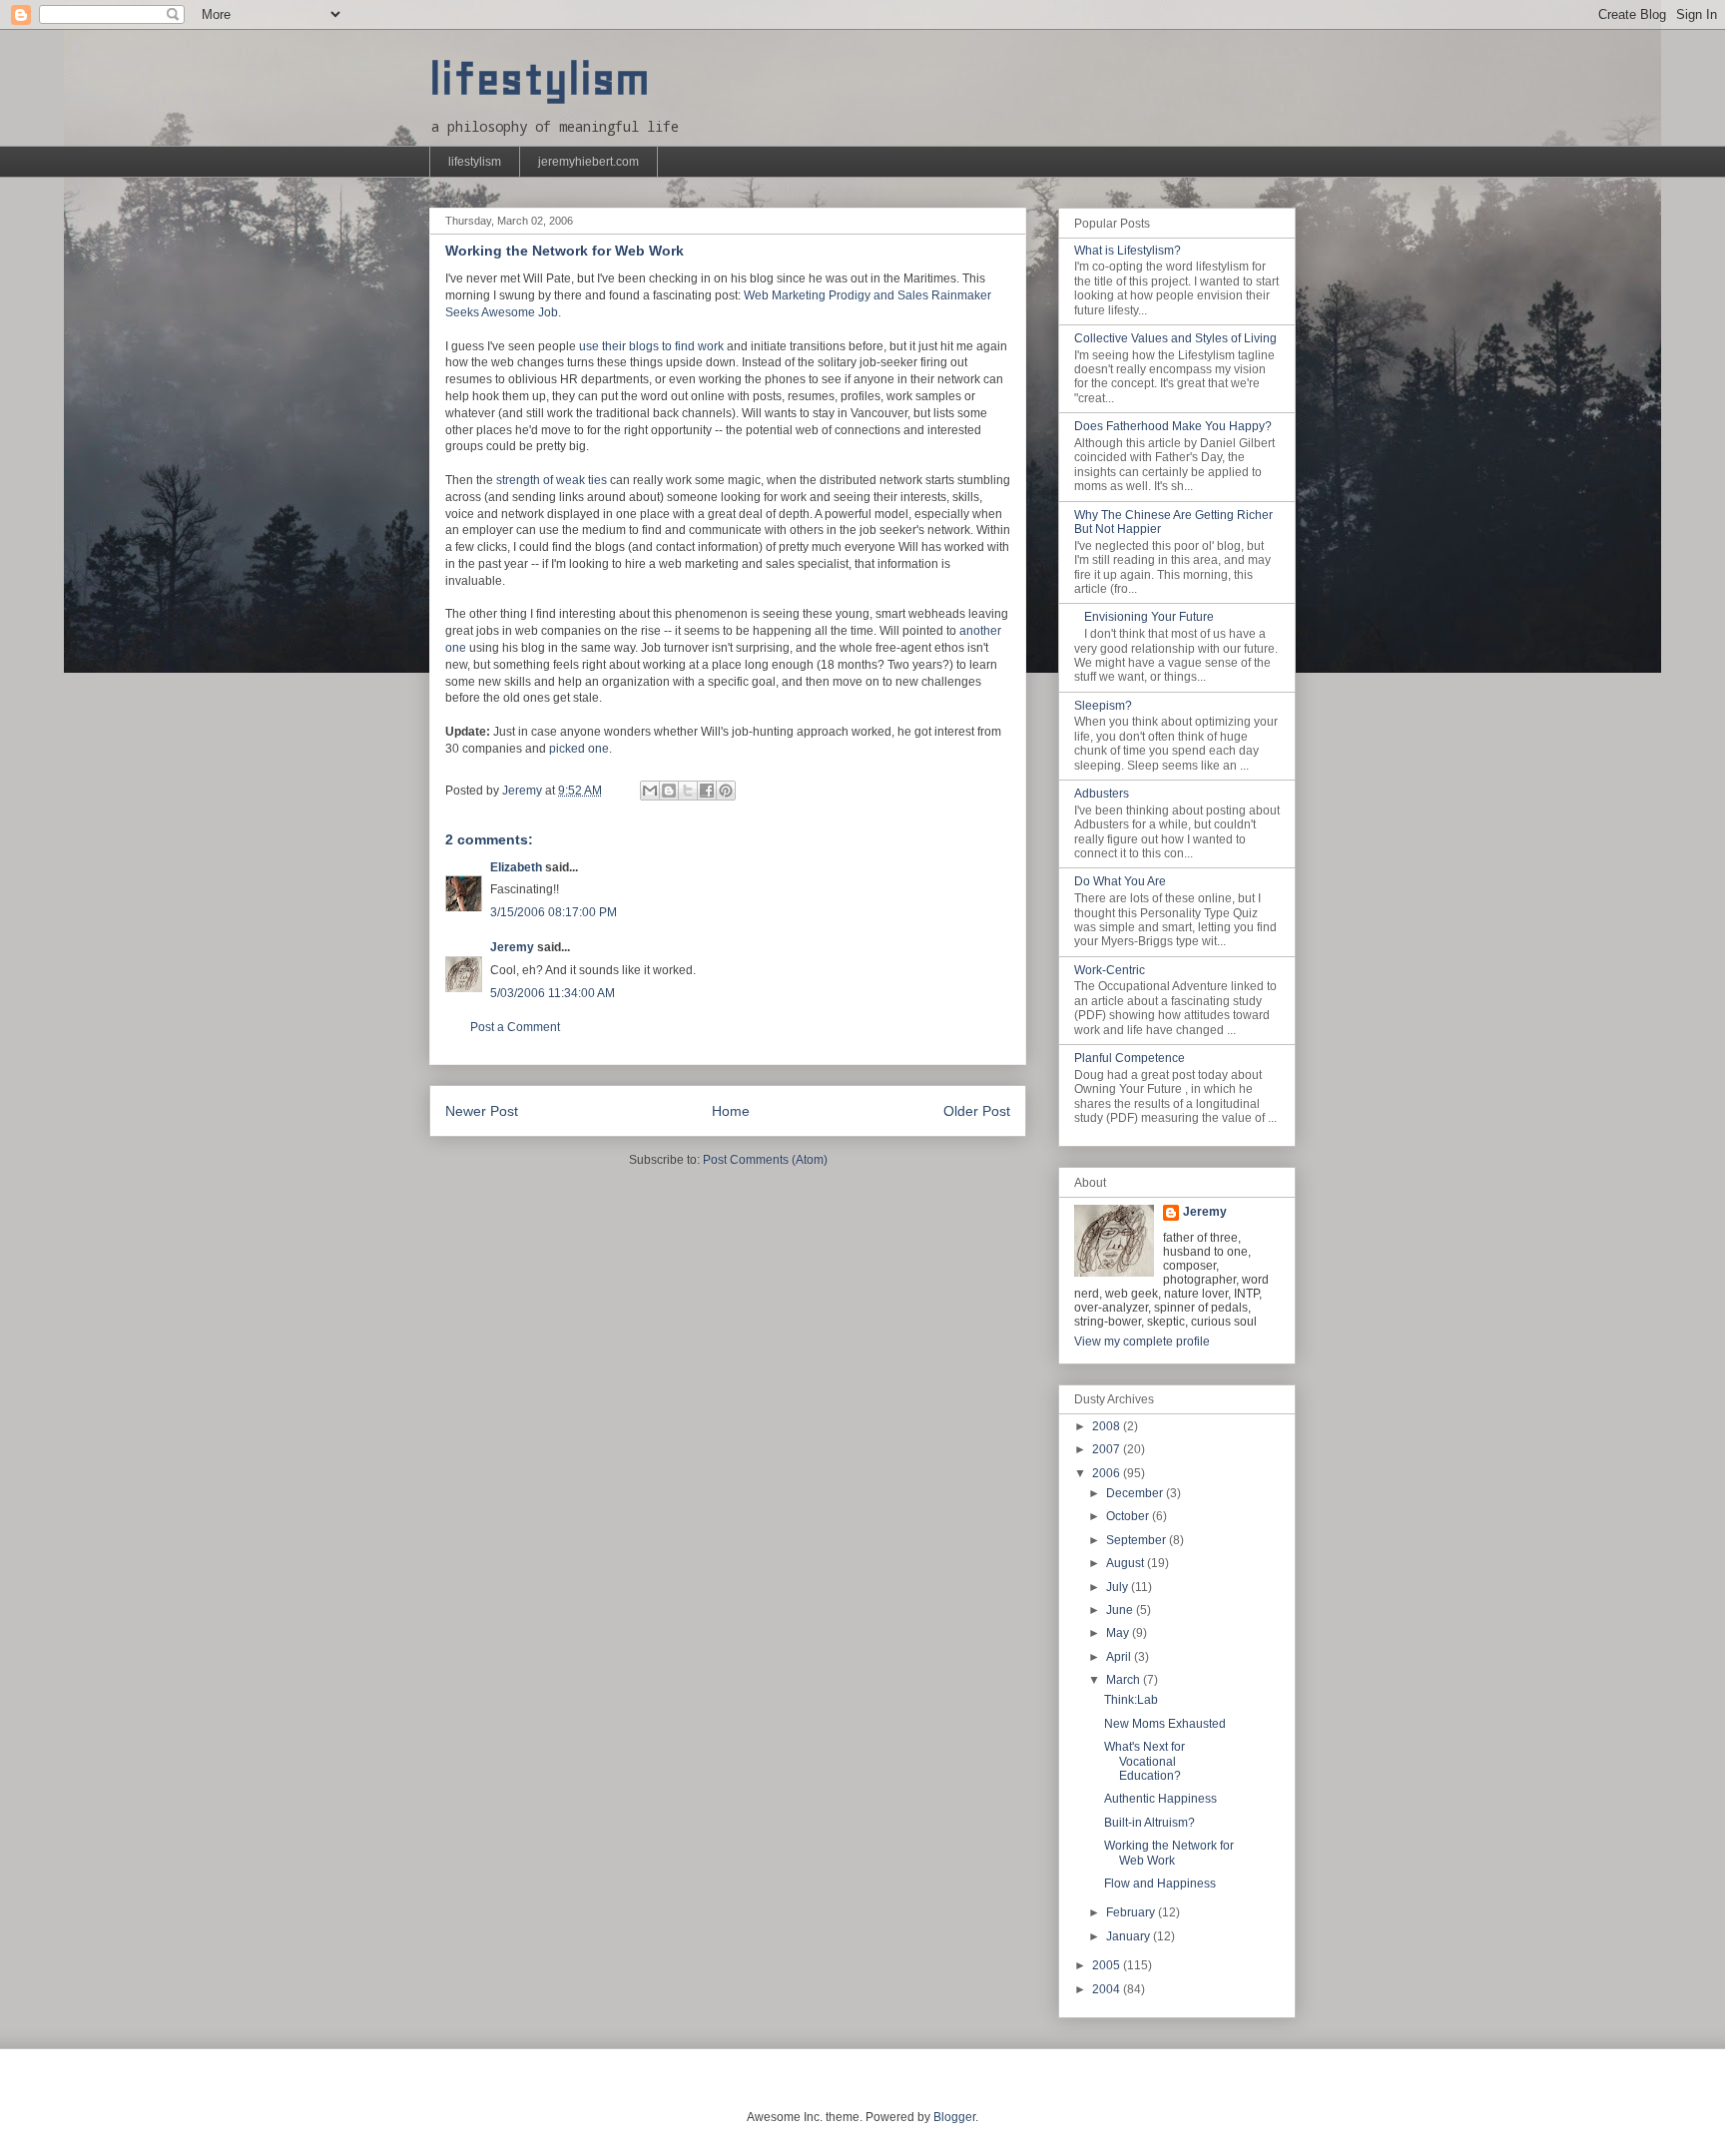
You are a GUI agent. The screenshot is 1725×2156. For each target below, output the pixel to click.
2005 (1108, 1965)
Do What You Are (1120, 881)
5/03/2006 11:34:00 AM (553, 993)
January (1130, 1936)
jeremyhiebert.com (588, 162)
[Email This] (650, 791)
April (1120, 1657)
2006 (1108, 1473)
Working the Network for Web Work (1169, 1853)
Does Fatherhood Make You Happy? (1173, 426)
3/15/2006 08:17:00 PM (554, 912)
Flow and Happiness (1160, 1884)
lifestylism (540, 79)
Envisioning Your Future (1149, 617)
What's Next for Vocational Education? (1145, 1761)
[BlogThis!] (669, 791)
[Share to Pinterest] (726, 791)
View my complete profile (1142, 1342)
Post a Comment (515, 1027)
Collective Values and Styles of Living (1175, 338)
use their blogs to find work (651, 346)
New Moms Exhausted (1165, 1724)
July (1119, 1587)
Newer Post (482, 1111)
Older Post (977, 1111)
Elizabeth (516, 867)
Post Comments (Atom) (765, 1160)
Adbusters (1102, 794)
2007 (1108, 1449)
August (1127, 1563)
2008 (1108, 1426)
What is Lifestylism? (1128, 251)
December (1136, 1493)
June (1121, 1610)
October (1129, 1516)
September (1138, 1540)
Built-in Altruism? (1150, 1823)
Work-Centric (1110, 970)
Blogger (954, 2117)
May (1119, 1633)
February (1132, 1912)
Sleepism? (1103, 706)
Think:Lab (1131, 1700)
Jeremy (512, 947)
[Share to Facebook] (707, 791)
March (1125, 1680)
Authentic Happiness (1160, 1799)
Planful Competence (1130, 1058)
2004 (1108, 1989)
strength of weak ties (552, 480)
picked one (579, 749)
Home (731, 1111)
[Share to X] (688, 791)
